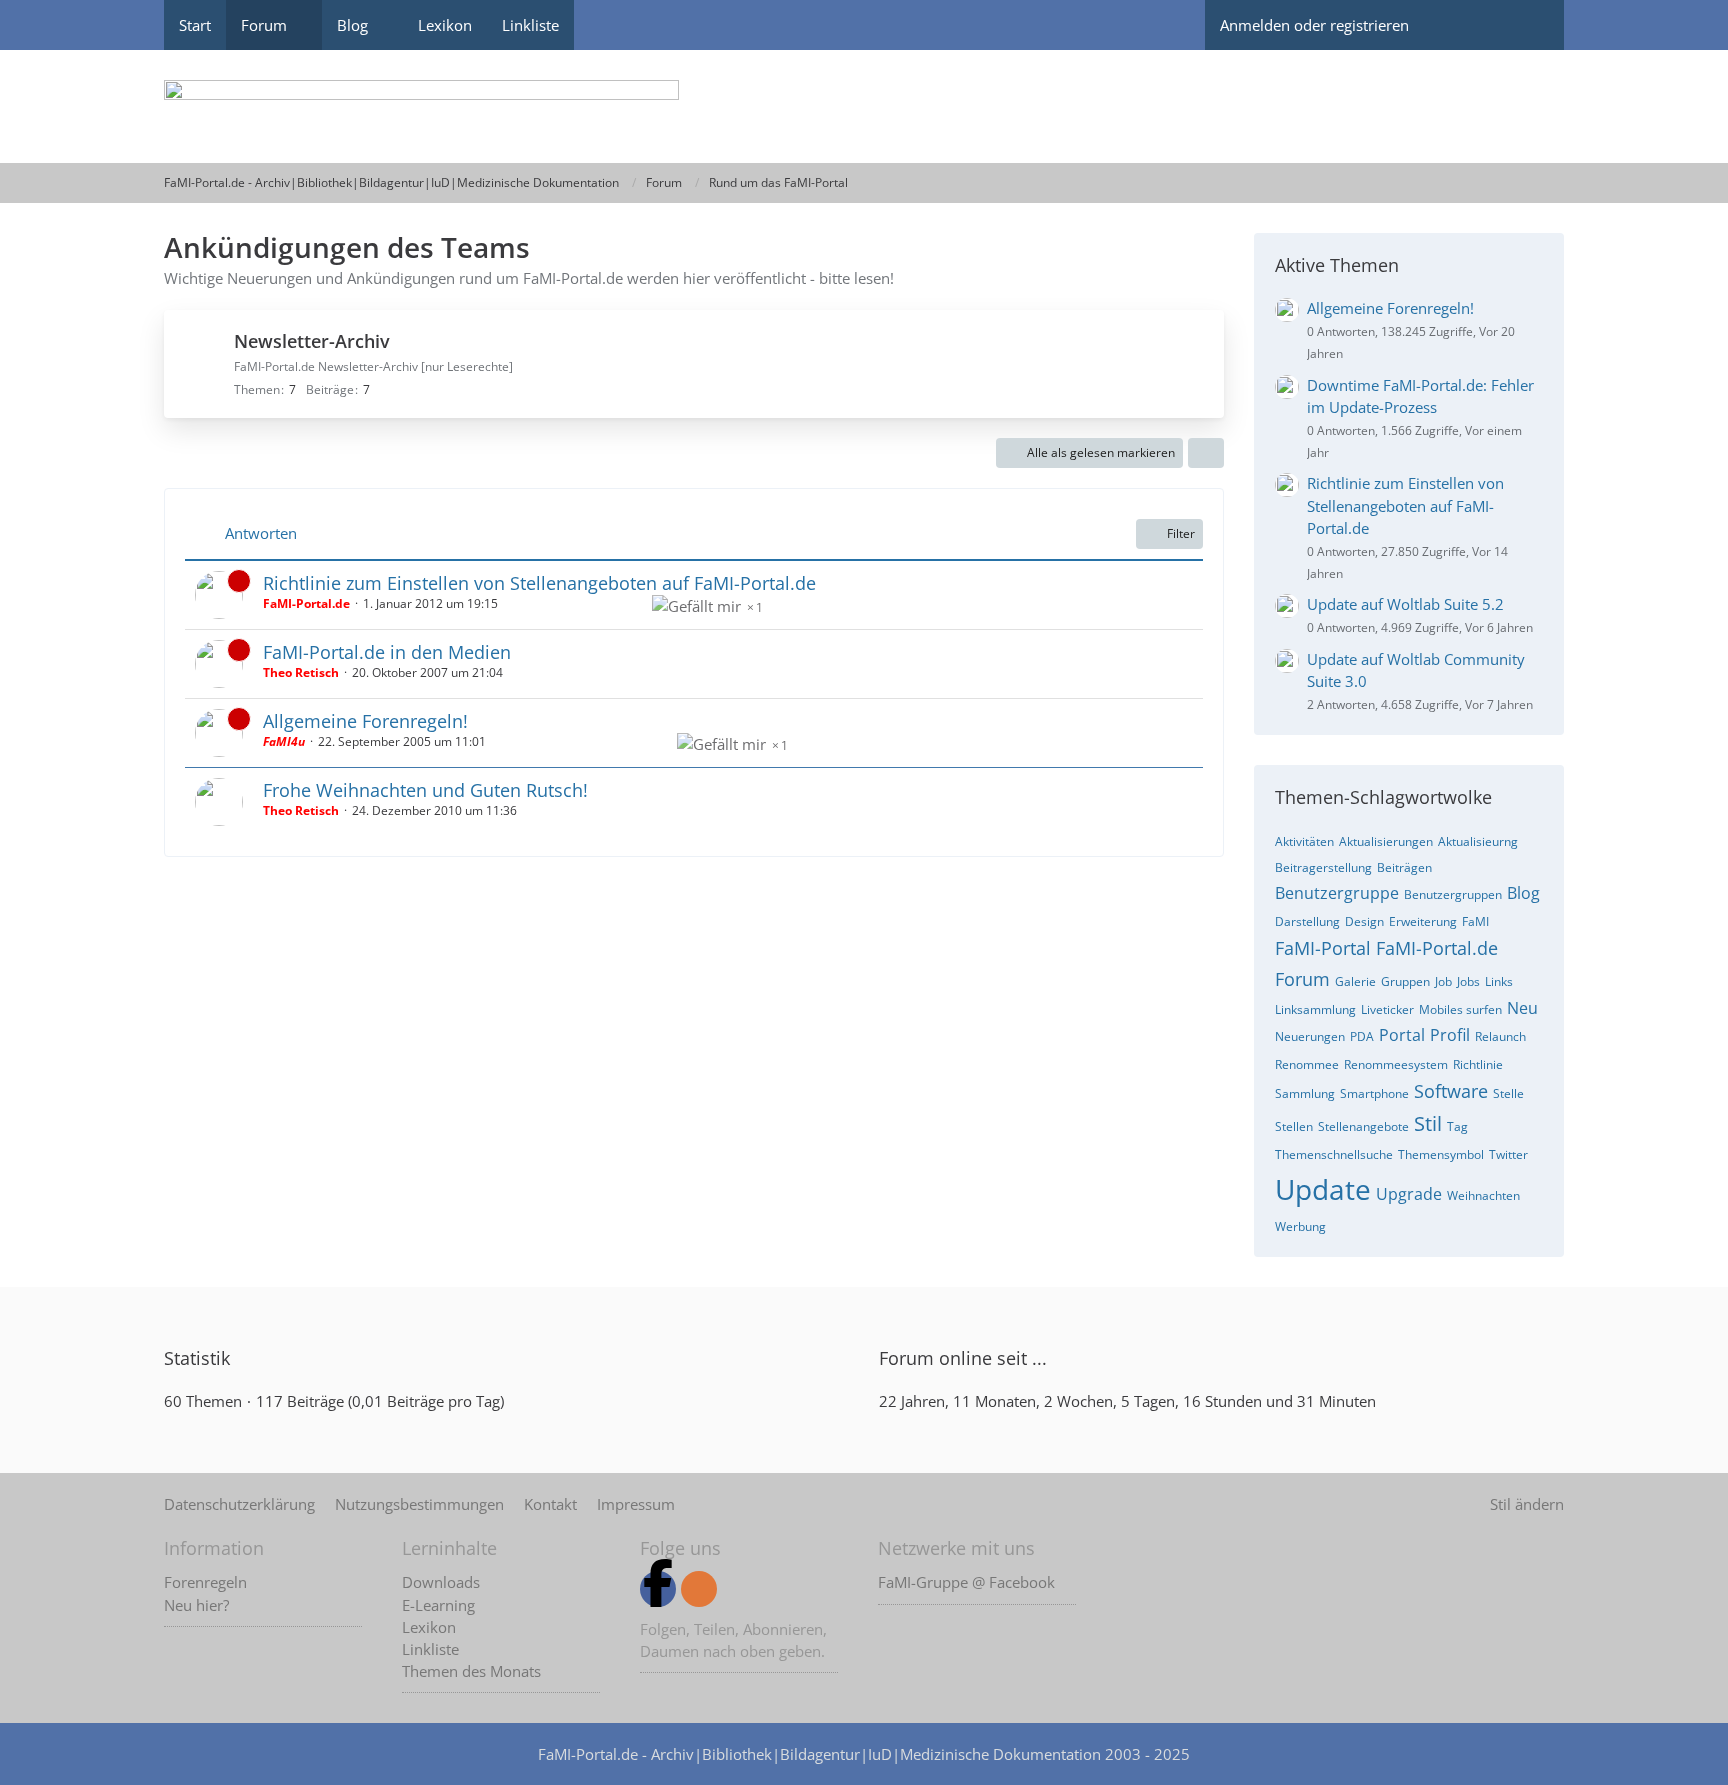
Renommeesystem (1396, 1064)
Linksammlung (1315, 1009)
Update (1323, 1189)
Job (1443, 981)
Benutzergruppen (1453, 894)
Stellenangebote (1363, 1126)
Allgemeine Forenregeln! (365, 721)
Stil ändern (1527, 1504)
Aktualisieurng (1478, 841)
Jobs (1468, 981)
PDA (1362, 1036)
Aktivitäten (1304, 841)
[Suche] (1529, 25)
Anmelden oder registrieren (1314, 25)
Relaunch (1500, 1036)
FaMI (1475, 921)
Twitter (1508, 1154)
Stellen (1294, 1126)
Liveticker (1387, 1009)
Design (1364, 921)
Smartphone (1374, 1093)
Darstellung (1307, 921)
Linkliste (430, 1649)
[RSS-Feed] (699, 1589)
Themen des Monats (471, 1671)
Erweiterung (1423, 921)
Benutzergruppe (1337, 893)
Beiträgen (1404, 867)
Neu (1522, 1008)
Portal (1402, 1035)
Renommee (1307, 1064)
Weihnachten (1483, 1195)
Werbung (1300, 1226)
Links (1499, 981)
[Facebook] (658, 1589)
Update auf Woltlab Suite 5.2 (1405, 604)
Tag (1457, 1126)
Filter (1181, 533)
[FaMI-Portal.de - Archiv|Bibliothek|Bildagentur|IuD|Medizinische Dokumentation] (864, 106)
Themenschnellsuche (1334, 1154)
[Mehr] (1206, 453)
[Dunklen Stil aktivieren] (1459, 25)
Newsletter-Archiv (312, 341)
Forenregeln (205, 1582)
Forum (1302, 979)
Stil (1428, 1123)
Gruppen (1405, 981)
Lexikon (429, 1627)
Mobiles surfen (1460, 1009)
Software (1451, 1091)
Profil (1450, 1035)
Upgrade (1409, 1194)
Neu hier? (196, 1605)
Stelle (1508, 1093)
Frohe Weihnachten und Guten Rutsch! (425, 790)
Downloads (441, 1582)
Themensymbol (1441, 1154)
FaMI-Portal (1323, 948)
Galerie (1355, 981)
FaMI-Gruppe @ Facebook (966, 1582)
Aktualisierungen (1386, 841)
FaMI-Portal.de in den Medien (387, 652)
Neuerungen (1310, 1036)
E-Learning (438, 1605)
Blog (1523, 893)
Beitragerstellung (1323, 867)
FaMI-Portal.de (1437, 948)
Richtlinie (1478, 1064)
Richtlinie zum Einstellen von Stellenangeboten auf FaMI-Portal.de (539, 583)
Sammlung (1305, 1093)
